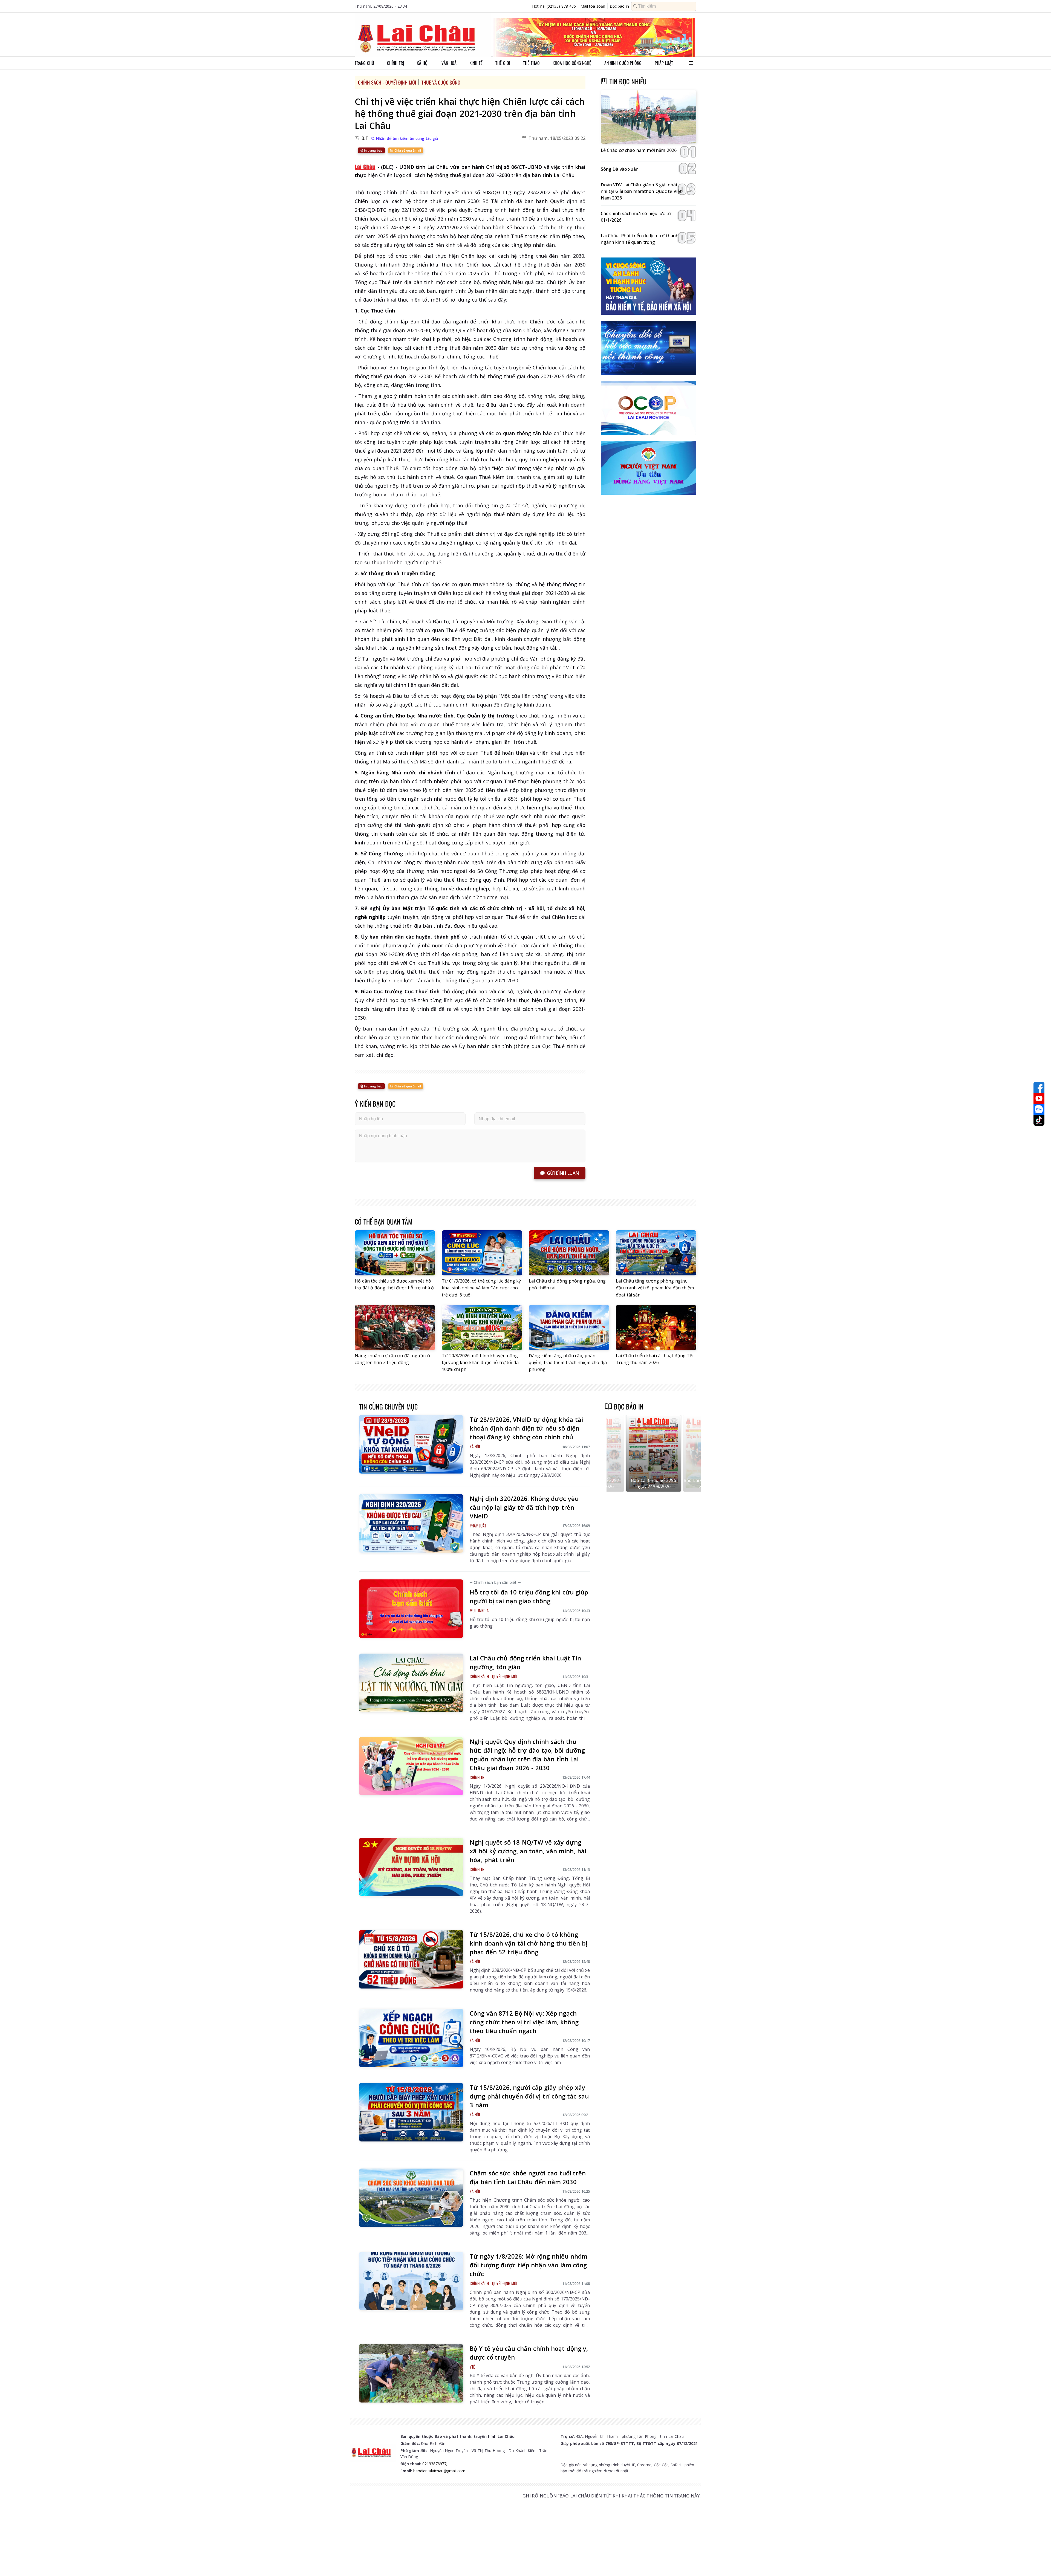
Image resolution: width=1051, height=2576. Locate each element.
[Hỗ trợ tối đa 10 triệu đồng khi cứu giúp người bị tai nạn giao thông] (411, 1609)
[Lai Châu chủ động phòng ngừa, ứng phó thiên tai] (569, 1253)
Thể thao (531, 63)
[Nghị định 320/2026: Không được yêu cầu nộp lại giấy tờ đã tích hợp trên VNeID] (411, 1523)
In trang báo (373, 150)
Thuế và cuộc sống (441, 82)
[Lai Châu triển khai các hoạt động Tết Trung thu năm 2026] (656, 1328)
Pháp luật (664, 63)
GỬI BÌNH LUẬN (563, 1173)
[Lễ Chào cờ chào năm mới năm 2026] (649, 117)
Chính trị (395, 63)
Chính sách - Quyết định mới (387, 82)
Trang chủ (364, 63)
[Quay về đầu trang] (1039, 2562)
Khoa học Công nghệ (572, 63)
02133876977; (435, 2464)
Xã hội (423, 63)
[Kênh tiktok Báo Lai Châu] (1039, 1120)
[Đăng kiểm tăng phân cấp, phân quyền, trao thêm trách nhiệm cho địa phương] (569, 1328)
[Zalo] (1039, 1109)
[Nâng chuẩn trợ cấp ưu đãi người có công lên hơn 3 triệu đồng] (395, 1328)
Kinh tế (476, 63)
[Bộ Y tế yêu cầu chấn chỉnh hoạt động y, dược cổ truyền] (411, 2373)
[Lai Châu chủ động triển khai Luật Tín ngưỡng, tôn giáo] (411, 1683)
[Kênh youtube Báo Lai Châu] (1039, 1098)
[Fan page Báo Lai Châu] (1039, 1087)
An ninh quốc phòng (623, 63)
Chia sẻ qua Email (407, 150)
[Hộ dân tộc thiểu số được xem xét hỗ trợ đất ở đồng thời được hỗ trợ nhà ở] (395, 1253)
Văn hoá (449, 63)
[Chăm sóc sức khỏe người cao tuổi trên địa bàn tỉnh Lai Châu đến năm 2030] (411, 2198)
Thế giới (503, 63)
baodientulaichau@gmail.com (439, 2471)
